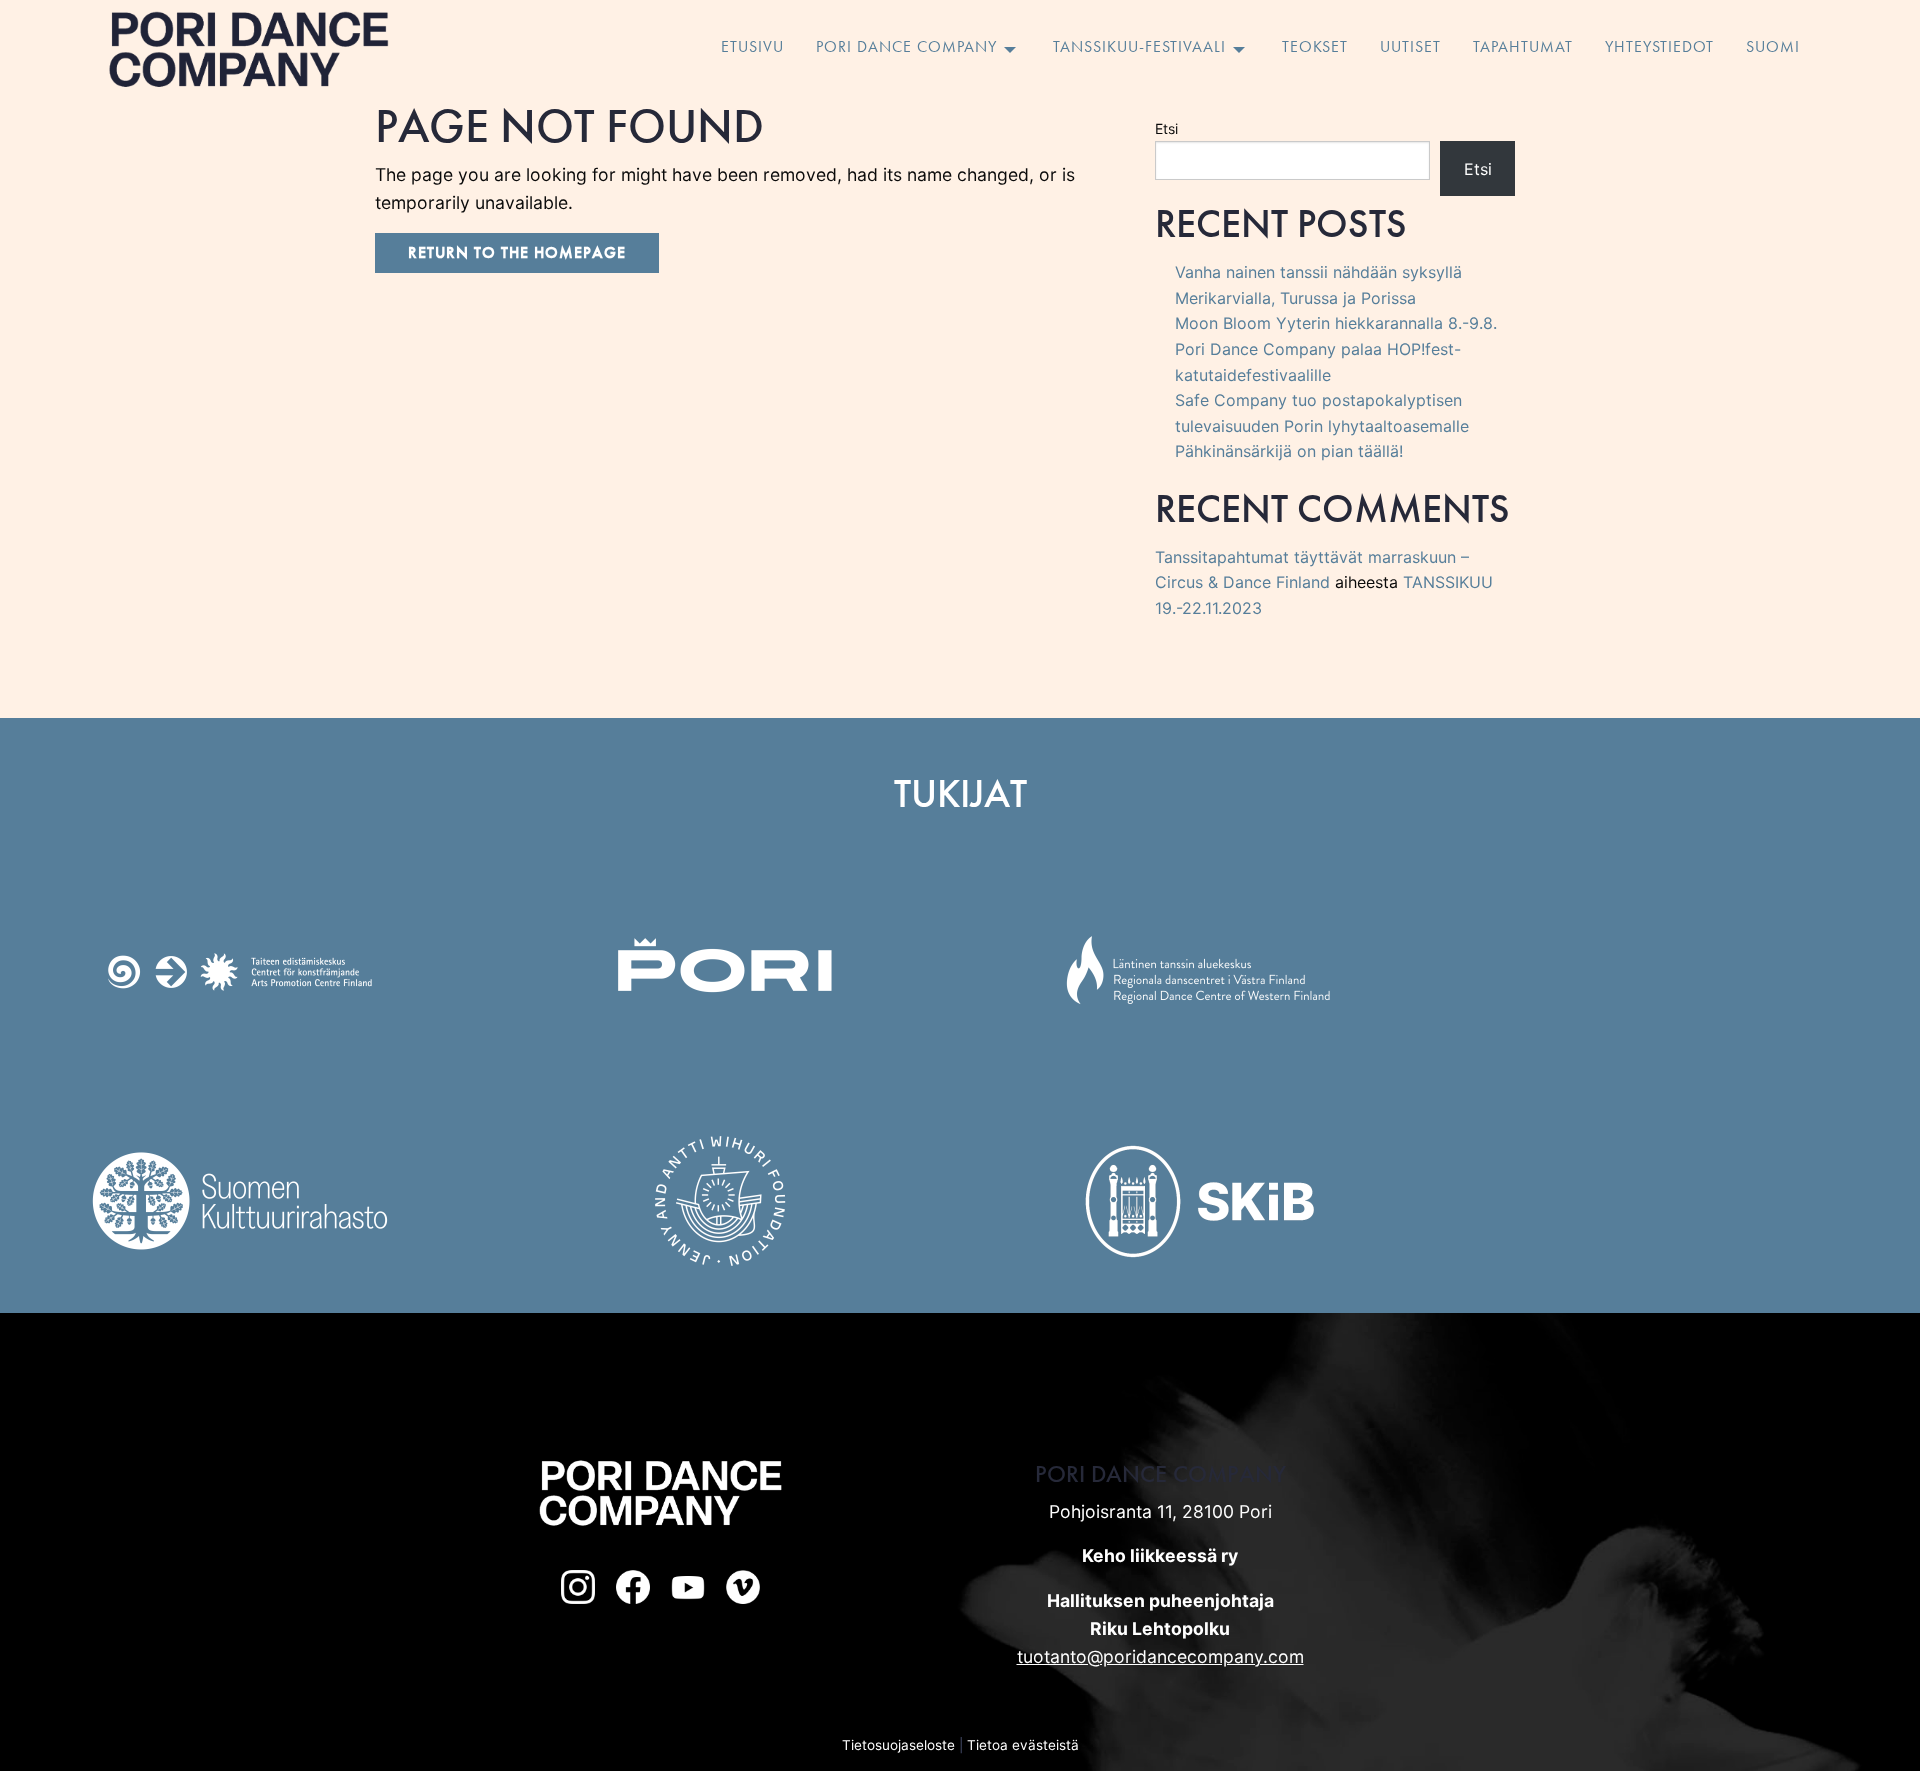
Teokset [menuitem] (1315, 48)
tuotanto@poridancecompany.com (1160, 1656)
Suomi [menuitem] (1773, 48)
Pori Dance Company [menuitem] (906, 48)
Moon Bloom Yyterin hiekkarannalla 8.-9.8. (1336, 323)
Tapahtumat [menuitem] (1523, 48)
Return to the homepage (517, 252)
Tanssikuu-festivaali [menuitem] (1139, 48)
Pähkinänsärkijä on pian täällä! (1289, 451)
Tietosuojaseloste (898, 1745)
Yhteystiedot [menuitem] (1659, 48)
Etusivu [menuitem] (752, 48)
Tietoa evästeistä (1023, 1745)
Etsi (1166, 128)
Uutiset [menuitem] (1410, 48)
